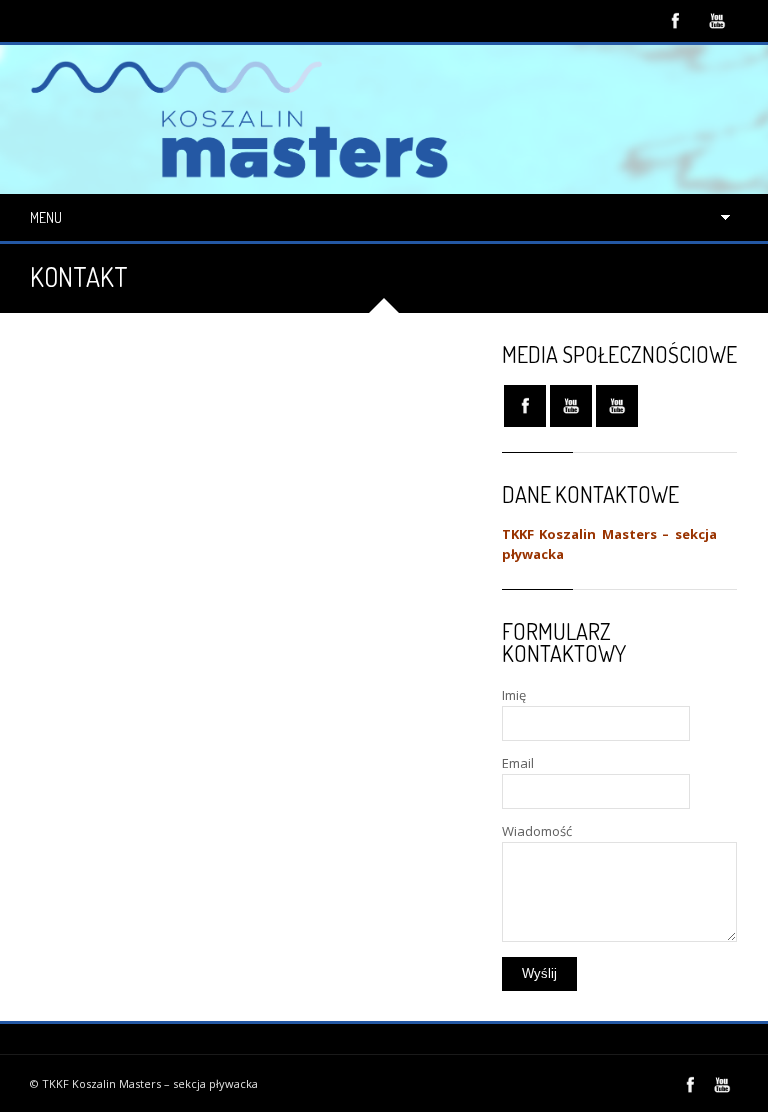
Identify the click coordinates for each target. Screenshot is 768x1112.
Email (518, 763)
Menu (46, 217)
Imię (514, 695)
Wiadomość (537, 831)
